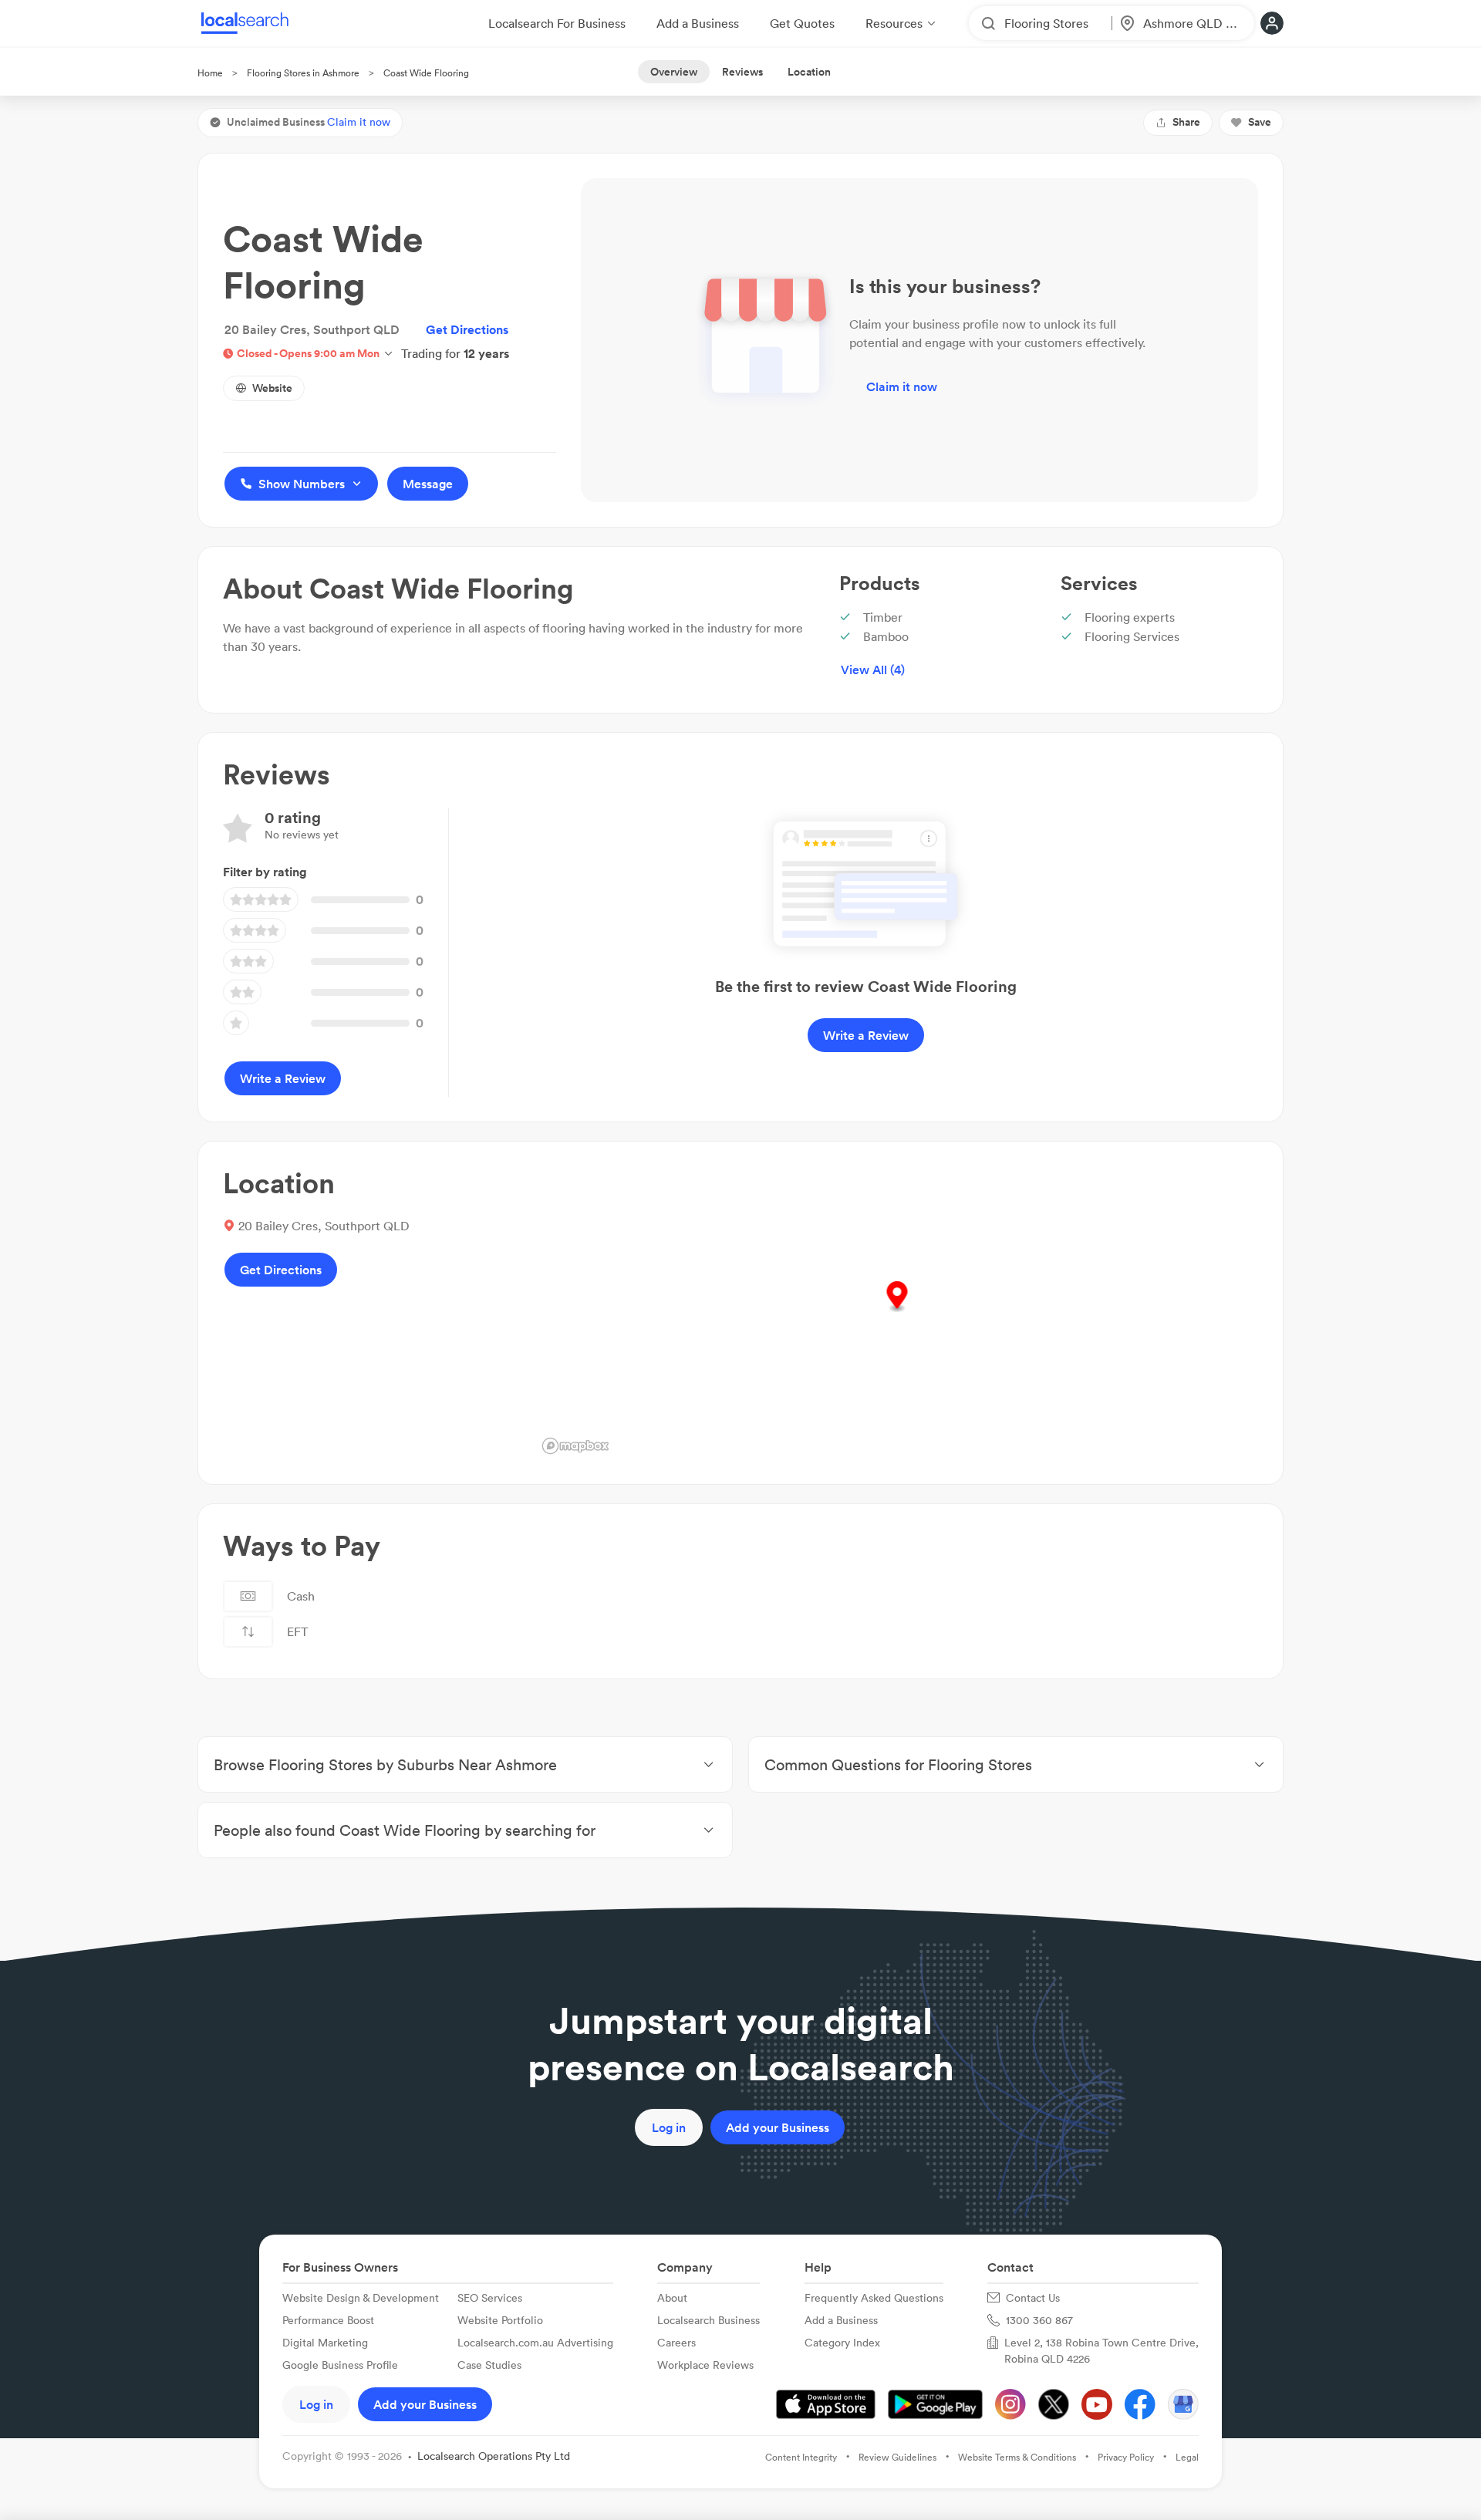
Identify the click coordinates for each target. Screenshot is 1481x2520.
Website (272, 388)
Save (1260, 122)
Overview (674, 72)
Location (809, 72)
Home (210, 73)
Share (1186, 122)
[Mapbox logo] (575, 1446)
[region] (897, 1313)
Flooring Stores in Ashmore (303, 73)
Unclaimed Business (309, 122)
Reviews (742, 72)
